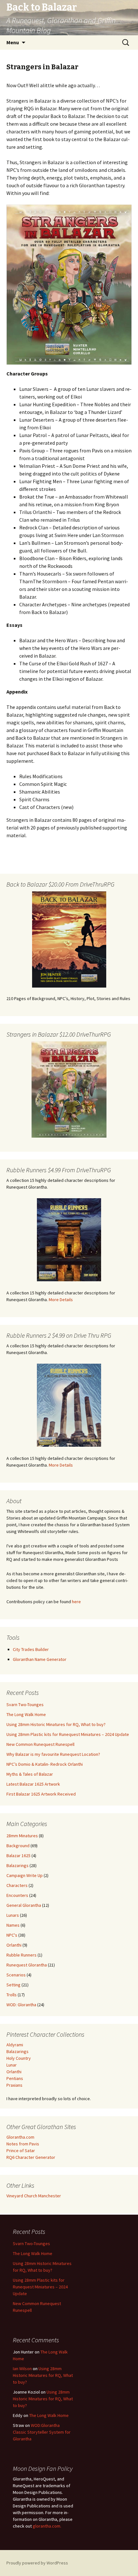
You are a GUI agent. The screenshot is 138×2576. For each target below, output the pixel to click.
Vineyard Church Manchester (34, 2196)
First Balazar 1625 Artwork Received (41, 1794)
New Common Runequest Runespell (40, 1744)
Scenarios (16, 1975)
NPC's (12, 1935)
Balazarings (17, 1865)
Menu (13, 42)
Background (18, 1846)
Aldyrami (15, 2045)
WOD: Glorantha (21, 2005)
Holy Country (19, 2058)
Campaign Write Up (25, 1875)
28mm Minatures (22, 1836)
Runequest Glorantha (27, 1965)
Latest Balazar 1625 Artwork (33, 1784)
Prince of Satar (21, 2151)
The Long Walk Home (26, 1714)
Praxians (14, 2085)
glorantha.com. (47, 2526)
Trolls (12, 1995)
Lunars (13, 1915)
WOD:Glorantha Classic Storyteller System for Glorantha (42, 2432)
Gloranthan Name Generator (40, 1659)
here (76, 1602)
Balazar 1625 (18, 1856)
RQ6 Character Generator (31, 2157)
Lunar (12, 2065)
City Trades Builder (31, 1649)
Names (13, 1925)
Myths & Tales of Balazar (30, 1774)
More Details (61, 1300)
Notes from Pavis (23, 2144)
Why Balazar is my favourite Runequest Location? (53, 1754)
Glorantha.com (20, 2137)
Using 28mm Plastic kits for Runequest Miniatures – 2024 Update (68, 1734)
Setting (13, 1985)
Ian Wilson (22, 2369)
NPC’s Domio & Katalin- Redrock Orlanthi (45, 1764)
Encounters (17, 1895)
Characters (17, 1885)
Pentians (15, 2078)
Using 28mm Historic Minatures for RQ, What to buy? (56, 1724)
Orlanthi (14, 1945)
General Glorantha (24, 1905)
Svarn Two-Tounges (25, 1705)
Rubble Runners (22, 1955)
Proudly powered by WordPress (37, 2563)
